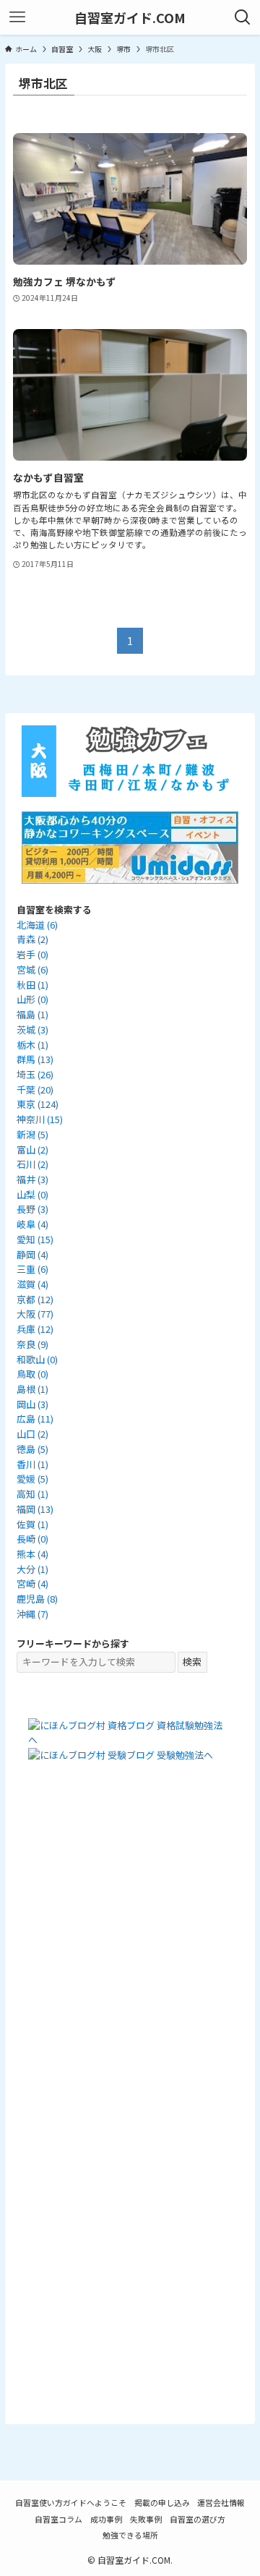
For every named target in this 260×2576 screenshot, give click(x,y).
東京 (38, 1104)
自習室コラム (58, 2519)
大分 (32, 1569)
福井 (32, 1179)
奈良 (32, 1344)
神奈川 (40, 1119)
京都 (35, 1299)
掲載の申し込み (162, 2502)
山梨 (32, 1194)
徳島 (32, 1449)
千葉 (35, 1089)
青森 (32, 939)
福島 (32, 1014)
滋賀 (32, 1284)
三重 (32, 1269)
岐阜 (32, 1224)
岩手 (32, 954)
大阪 (35, 1314)
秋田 (32, 985)
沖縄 (32, 1614)
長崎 (32, 1539)
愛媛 (32, 1479)
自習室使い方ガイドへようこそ (71, 2502)
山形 (32, 999)
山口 (32, 1434)
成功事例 (106, 2519)
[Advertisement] (130, 1950)
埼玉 (35, 1074)
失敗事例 (146, 2519)
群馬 (35, 1059)
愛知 (35, 1239)
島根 (32, 1389)
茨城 (32, 1029)
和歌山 (37, 1359)
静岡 (32, 1254)
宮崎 (32, 1583)
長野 (32, 1209)
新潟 (32, 1134)
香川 (32, 1464)
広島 (35, 1419)
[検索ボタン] (243, 17)
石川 (32, 1164)
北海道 (37, 925)
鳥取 (32, 1374)
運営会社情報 (221, 2502)
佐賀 (32, 1524)
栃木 (32, 1045)
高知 (32, 1494)
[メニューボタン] (17, 17)
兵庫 (35, 1329)
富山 (32, 1150)
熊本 (32, 1554)
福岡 (35, 1509)
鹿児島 (37, 1599)
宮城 (32, 969)
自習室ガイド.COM (130, 17)
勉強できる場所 (130, 2535)
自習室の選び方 (198, 2519)
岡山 (32, 1404)
